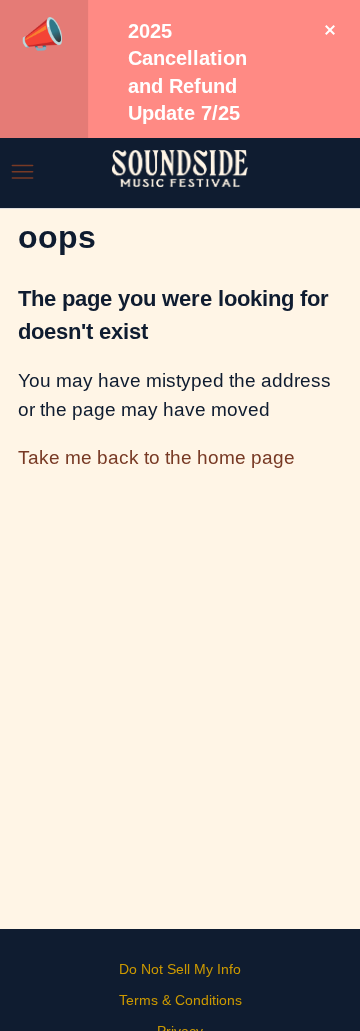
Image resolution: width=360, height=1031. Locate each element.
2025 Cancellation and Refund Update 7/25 (187, 72)
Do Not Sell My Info (180, 969)
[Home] (180, 180)
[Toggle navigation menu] (22, 172)
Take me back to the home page (156, 457)
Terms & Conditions (180, 1000)
